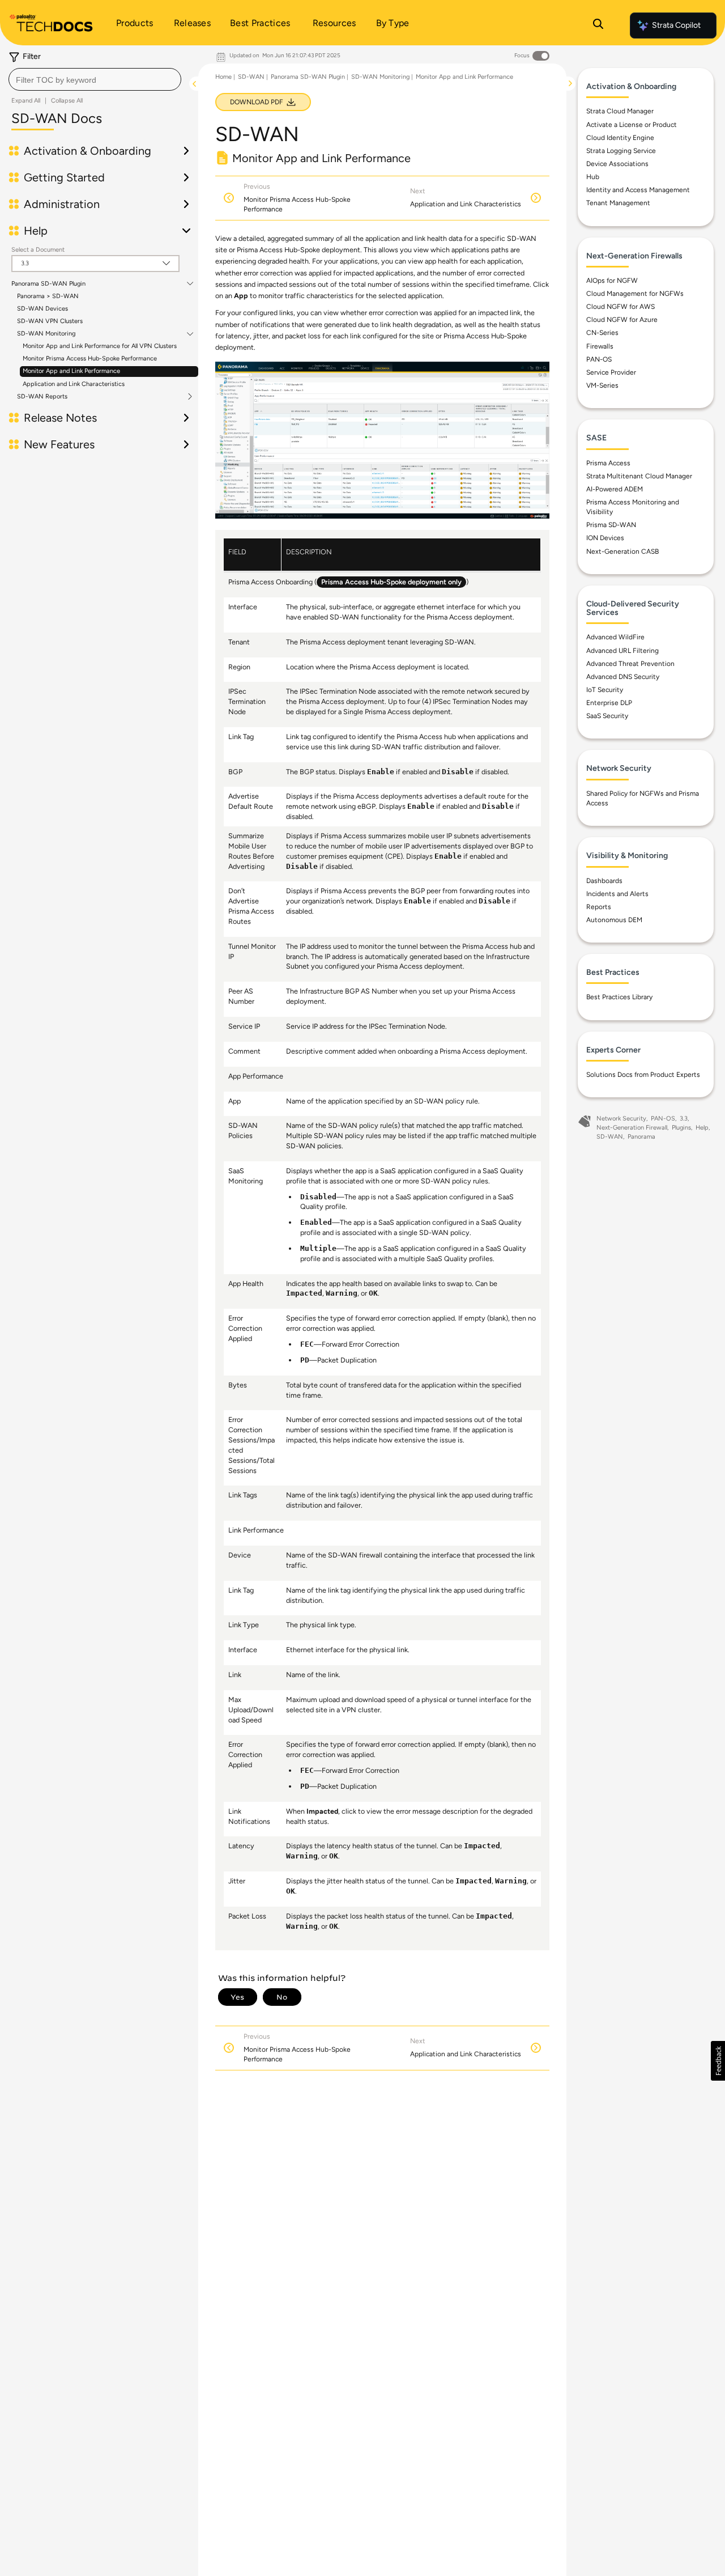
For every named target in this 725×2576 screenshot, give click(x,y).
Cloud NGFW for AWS (620, 307)
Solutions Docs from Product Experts (643, 1075)
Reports (599, 907)
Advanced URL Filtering (622, 651)
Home (223, 77)
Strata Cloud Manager (620, 111)
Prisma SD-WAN (611, 525)
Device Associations (617, 164)
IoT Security (605, 690)
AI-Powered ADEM (615, 489)
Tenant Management (618, 203)
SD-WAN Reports (42, 397)
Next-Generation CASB (622, 551)
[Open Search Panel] (598, 26)
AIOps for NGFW (612, 281)
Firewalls (600, 346)
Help (702, 1128)
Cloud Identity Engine (620, 138)
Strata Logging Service (621, 151)
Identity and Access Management (638, 190)
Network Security (621, 1119)
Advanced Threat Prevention (630, 664)
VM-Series (602, 385)
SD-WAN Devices (42, 309)
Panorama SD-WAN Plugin (48, 284)
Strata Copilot (676, 25)
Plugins (681, 1128)
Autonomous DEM (614, 920)
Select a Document (38, 250)
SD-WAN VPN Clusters (50, 321)
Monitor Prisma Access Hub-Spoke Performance (90, 358)
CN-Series (602, 333)
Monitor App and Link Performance (71, 371)
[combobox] (95, 79)
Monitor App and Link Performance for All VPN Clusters (100, 346)
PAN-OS (599, 359)
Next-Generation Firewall (632, 1128)
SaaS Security (607, 716)
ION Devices (605, 538)
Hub (593, 177)
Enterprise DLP (609, 703)
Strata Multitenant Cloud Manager (639, 476)
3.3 (684, 1119)
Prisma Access (608, 463)
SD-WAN (251, 77)
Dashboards (604, 881)
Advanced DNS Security (623, 677)
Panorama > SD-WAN (48, 296)
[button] (718, 2061)
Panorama (641, 1137)
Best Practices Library (619, 997)
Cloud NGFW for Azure (622, 320)
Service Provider (611, 372)
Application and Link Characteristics (74, 384)
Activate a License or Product (632, 125)
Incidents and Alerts (617, 894)
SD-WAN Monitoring (46, 334)
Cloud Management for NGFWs (635, 294)
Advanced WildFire (615, 637)
